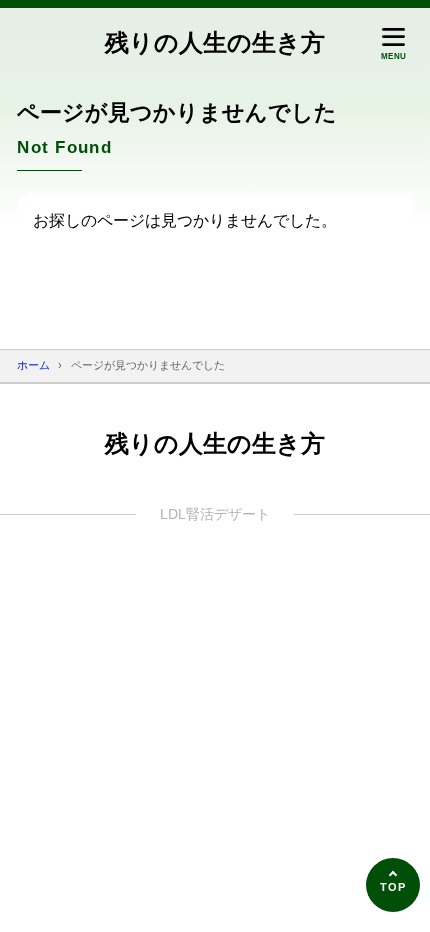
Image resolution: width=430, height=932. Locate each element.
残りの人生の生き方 (215, 42)
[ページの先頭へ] (393, 885)
